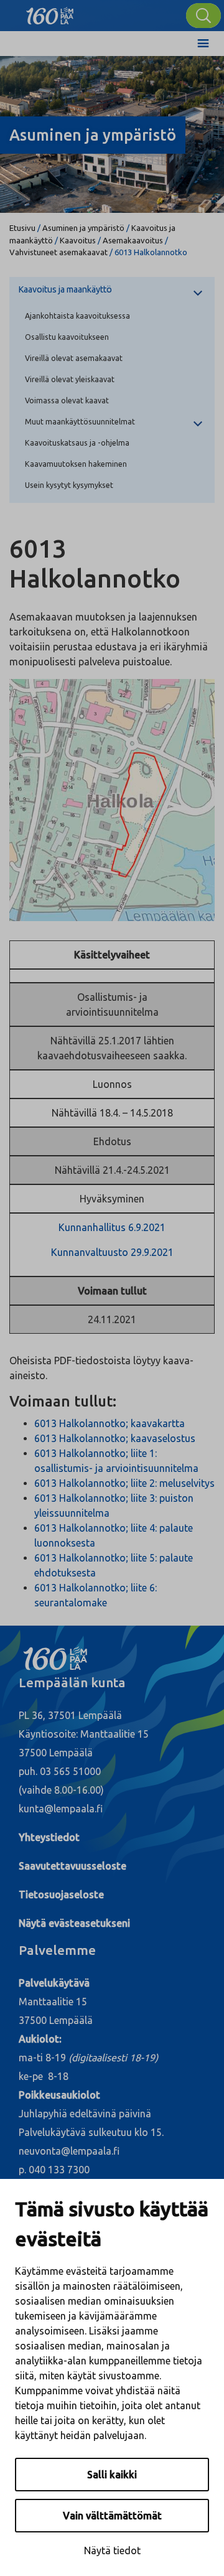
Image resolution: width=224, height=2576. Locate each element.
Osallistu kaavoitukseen (67, 337)
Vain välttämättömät (112, 2516)
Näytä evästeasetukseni (74, 1923)
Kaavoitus (78, 240)
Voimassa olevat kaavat (67, 400)
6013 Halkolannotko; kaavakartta (110, 1423)
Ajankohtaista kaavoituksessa (77, 316)
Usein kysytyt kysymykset (69, 485)
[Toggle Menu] (203, 44)
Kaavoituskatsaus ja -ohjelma (77, 443)
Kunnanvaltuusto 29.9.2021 (112, 1252)
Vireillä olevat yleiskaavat (70, 379)
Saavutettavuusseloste (72, 1866)
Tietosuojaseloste (61, 1895)
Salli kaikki (112, 2475)
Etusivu (22, 228)
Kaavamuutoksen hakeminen (76, 464)
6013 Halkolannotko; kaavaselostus (115, 1438)
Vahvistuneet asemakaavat (58, 252)
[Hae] (203, 16)
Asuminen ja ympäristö (83, 228)
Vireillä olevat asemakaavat (74, 358)
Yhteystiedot (49, 1837)
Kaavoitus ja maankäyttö (65, 289)
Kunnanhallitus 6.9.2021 (112, 1227)
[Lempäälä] (50, 12)
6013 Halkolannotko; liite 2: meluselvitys (124, 1483)
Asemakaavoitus (133, 240)
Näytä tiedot (112, 2550)
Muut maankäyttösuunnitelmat (80, 421)
